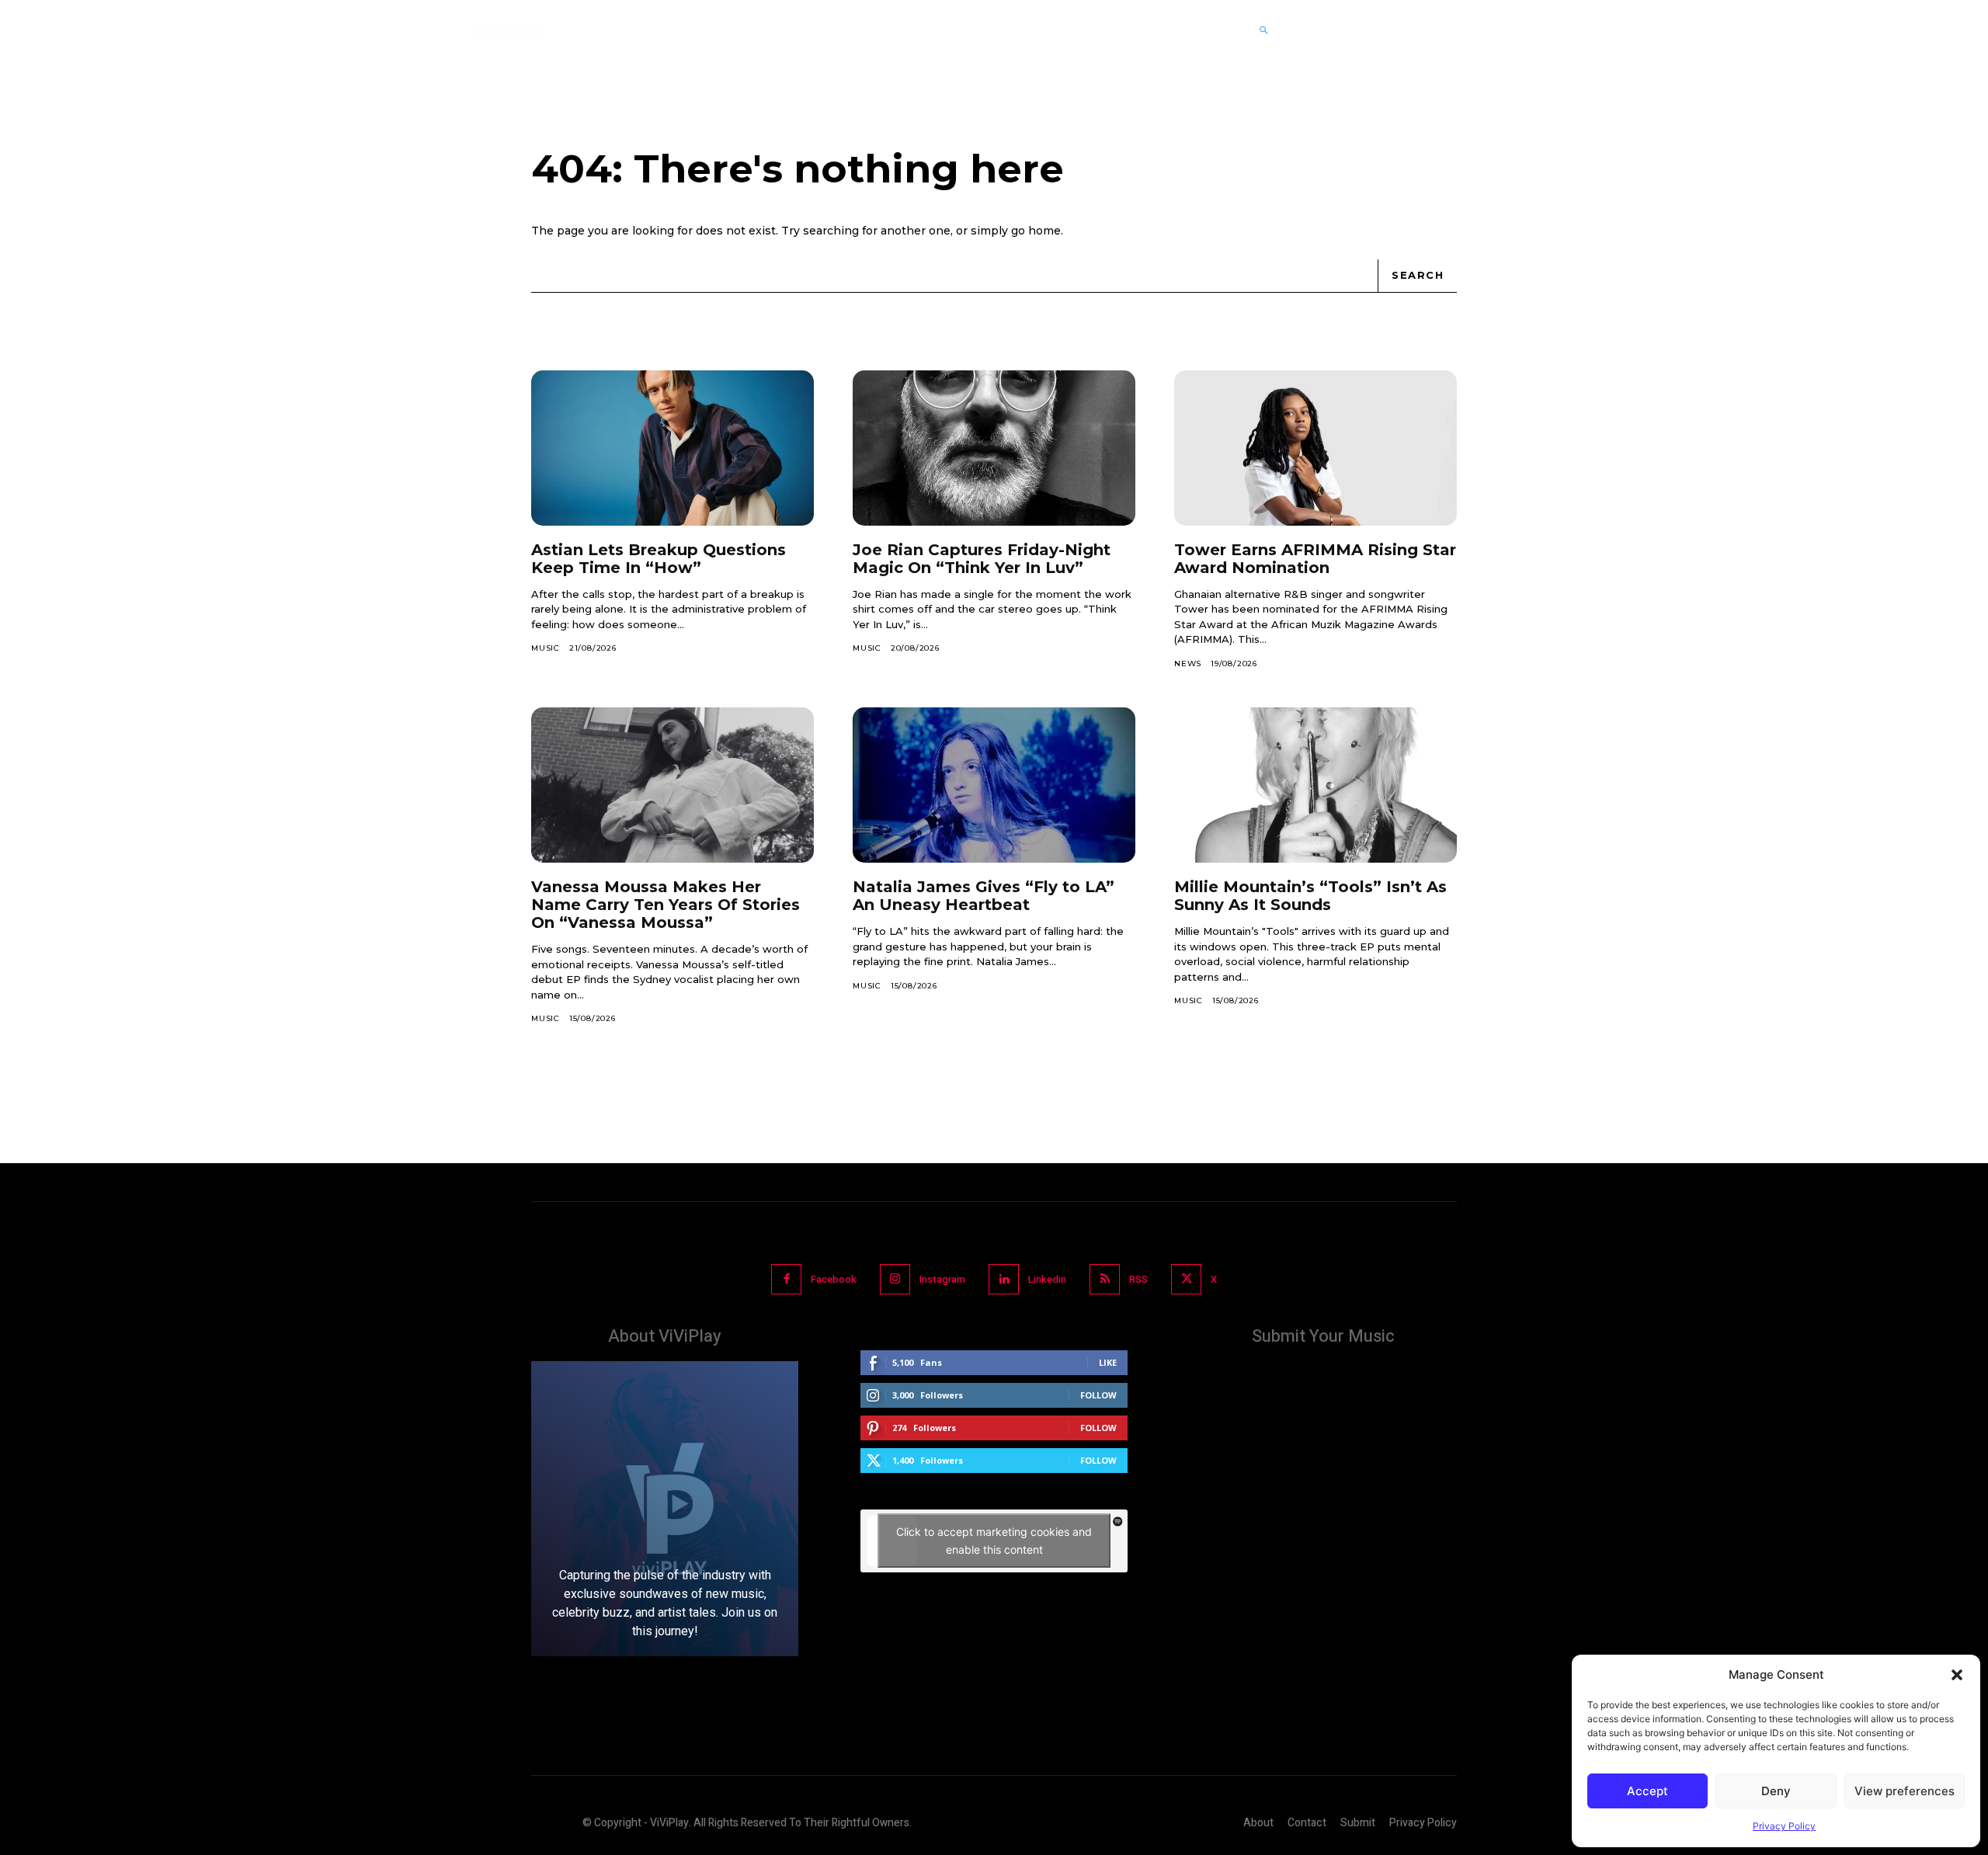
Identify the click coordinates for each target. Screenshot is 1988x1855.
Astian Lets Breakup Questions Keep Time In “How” (659, 559)
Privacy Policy (1784, 1826)
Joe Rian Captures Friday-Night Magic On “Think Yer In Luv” (982, 559)
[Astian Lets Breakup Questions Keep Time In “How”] (673, 448)
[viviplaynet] (508, 30)
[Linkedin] (1004, 1279)
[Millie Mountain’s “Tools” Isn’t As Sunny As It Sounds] (1315, 785)
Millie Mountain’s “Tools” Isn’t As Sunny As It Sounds (1310, 896)
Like (1108, 1362)
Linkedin (1047, 1279)
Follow (1098, 1395)
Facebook (834, 1279)
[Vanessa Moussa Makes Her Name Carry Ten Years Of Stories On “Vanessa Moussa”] (673, 785)
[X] (1186, 1279)
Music (546, 648)
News (1188, 663)
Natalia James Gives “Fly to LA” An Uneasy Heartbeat (984, 896)
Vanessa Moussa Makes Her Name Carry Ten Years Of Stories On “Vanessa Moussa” (666, 905)
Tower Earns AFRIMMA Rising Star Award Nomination (1315, 559)
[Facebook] (786, 1279)
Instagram (942, 1279)
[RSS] (1105, 1279)
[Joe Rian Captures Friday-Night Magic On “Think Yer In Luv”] (994, 448)
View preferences (1905, 1791)
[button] (1957, 1675)
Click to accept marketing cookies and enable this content (994, 1541)
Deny (1776, 1791)
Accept (1647, 1791)
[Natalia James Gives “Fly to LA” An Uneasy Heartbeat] (994, 785)
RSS (1138, 1279)
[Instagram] (895, 1279)
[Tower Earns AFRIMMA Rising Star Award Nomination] (1315, 448)
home (1044, 231)
